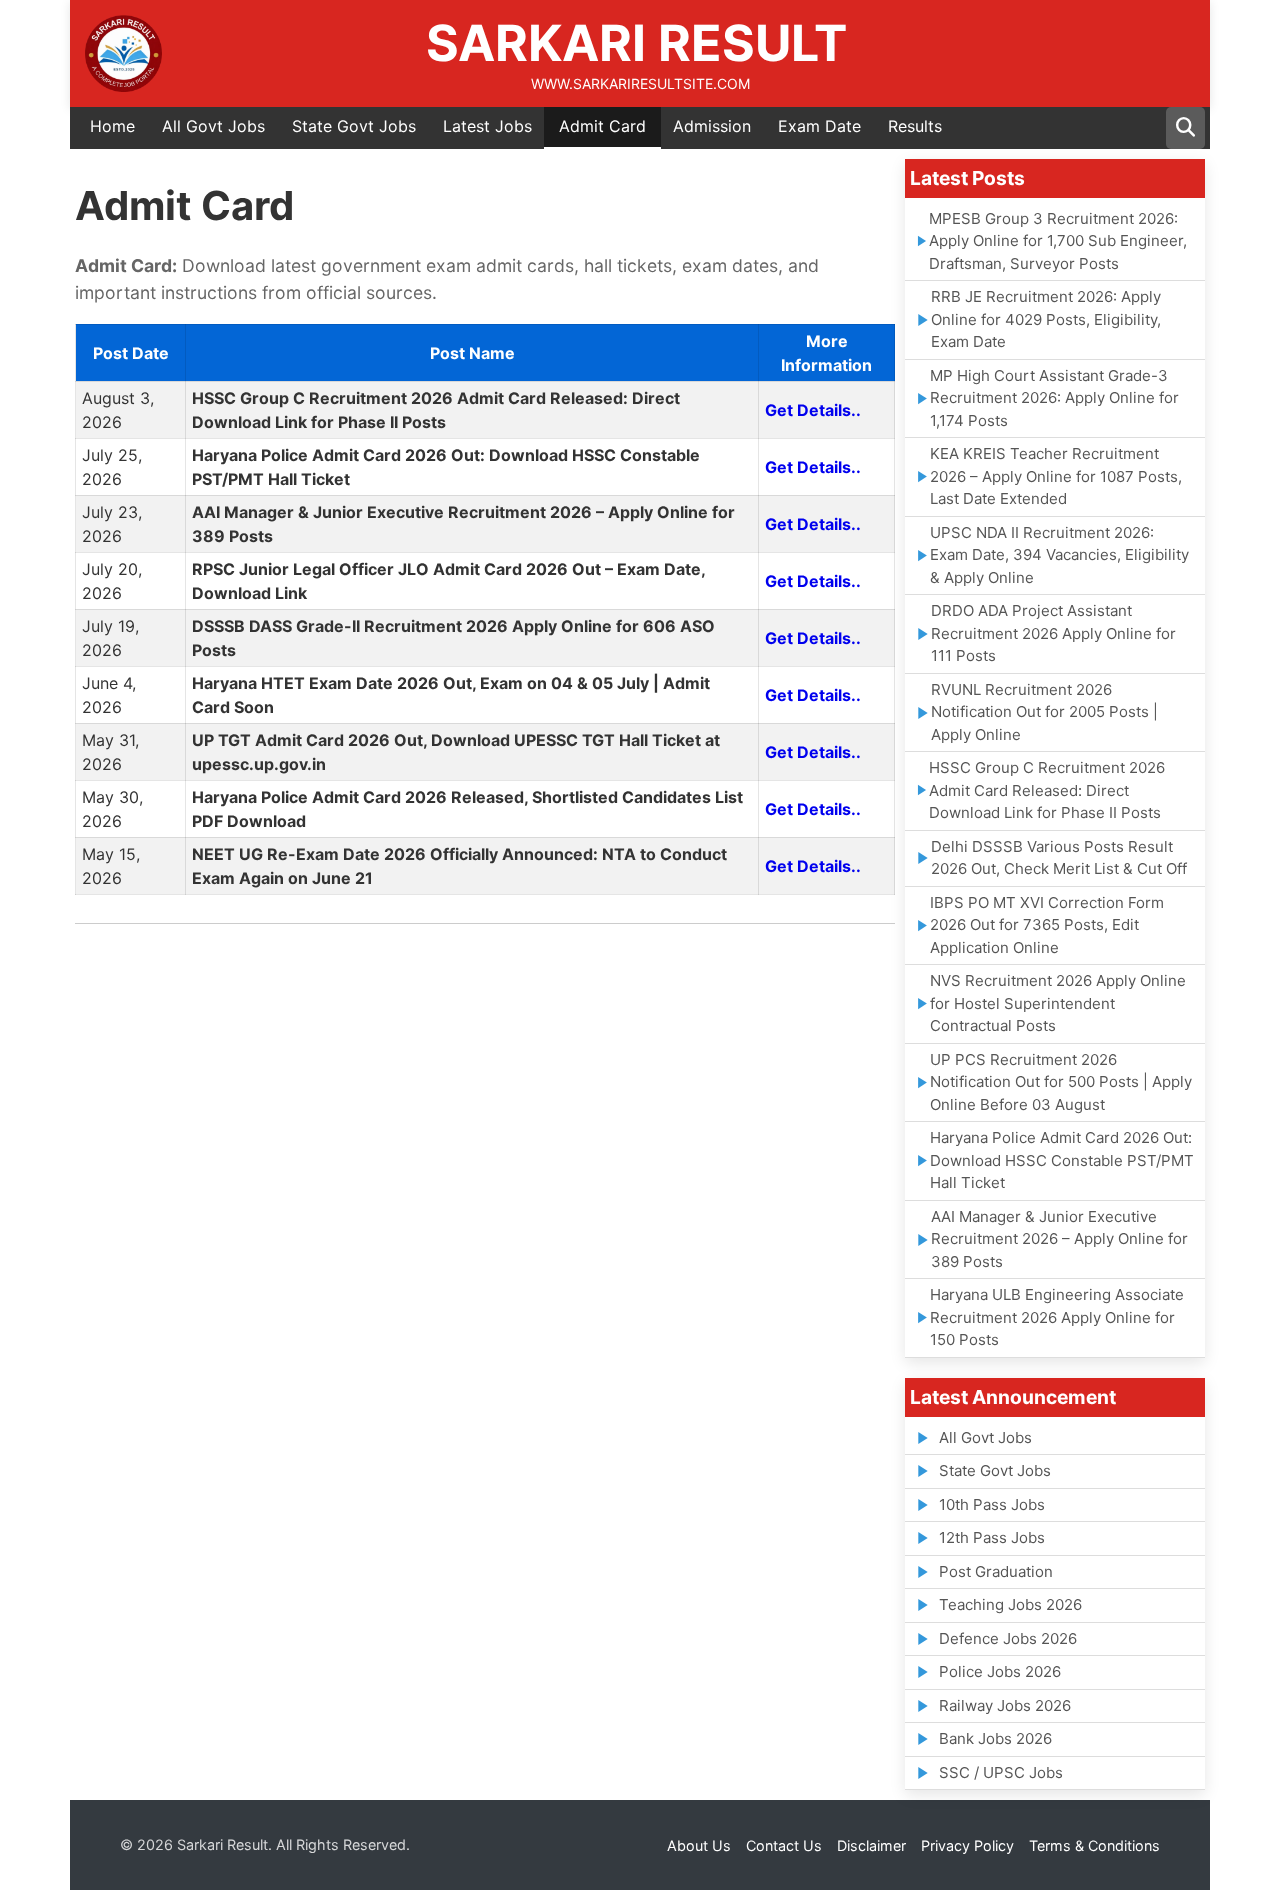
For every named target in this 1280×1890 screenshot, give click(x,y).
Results (915, 126)
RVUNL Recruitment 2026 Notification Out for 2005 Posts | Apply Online (1044, 712)
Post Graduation (996, 1571)
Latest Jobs (487, 126)
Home (112, 126)
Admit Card (602, 126)
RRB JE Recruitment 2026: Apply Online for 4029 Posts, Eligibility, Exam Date (1046, 319)
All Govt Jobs (213, 126)
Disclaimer (871, 1845)
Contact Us (784, 1845)
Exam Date (819, 126)
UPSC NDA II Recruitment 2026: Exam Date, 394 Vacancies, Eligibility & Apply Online (1059, 555)
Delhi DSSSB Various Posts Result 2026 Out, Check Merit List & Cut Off (1059, 858)
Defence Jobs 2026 (1008, 1638)
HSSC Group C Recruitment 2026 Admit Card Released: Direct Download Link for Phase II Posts (1047, 790)
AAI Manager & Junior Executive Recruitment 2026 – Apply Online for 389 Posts (1059, 1239)
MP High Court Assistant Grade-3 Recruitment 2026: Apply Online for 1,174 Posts (1054, 398)
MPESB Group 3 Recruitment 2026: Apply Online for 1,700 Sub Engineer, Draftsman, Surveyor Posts (1058, 241)
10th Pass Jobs (992, 1504)
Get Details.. (813, 410)
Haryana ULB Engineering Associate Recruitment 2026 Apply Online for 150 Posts (1057, 1317)
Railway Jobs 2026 (1005, 1705)
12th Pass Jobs (992, 1537)
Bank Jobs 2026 (995, 1738)
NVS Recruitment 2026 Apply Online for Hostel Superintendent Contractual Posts (1058, 1003)
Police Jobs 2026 (1000, 1671)
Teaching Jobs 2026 (1010, 1604)
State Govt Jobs (354, 126)
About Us (699, 1845)
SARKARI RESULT (636, 43)
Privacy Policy (967, 1845)
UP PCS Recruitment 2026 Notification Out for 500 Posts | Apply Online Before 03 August (1061, 1082)
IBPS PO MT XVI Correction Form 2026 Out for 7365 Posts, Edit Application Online (1047, 925)
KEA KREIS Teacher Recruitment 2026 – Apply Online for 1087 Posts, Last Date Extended (1056, 476)
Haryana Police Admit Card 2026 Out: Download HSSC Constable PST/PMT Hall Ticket (1062, 1160)
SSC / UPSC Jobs (1001, 1772)
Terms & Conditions (1094, 1845)
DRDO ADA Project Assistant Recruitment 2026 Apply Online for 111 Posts (1053, 633)
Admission (712, 126)
